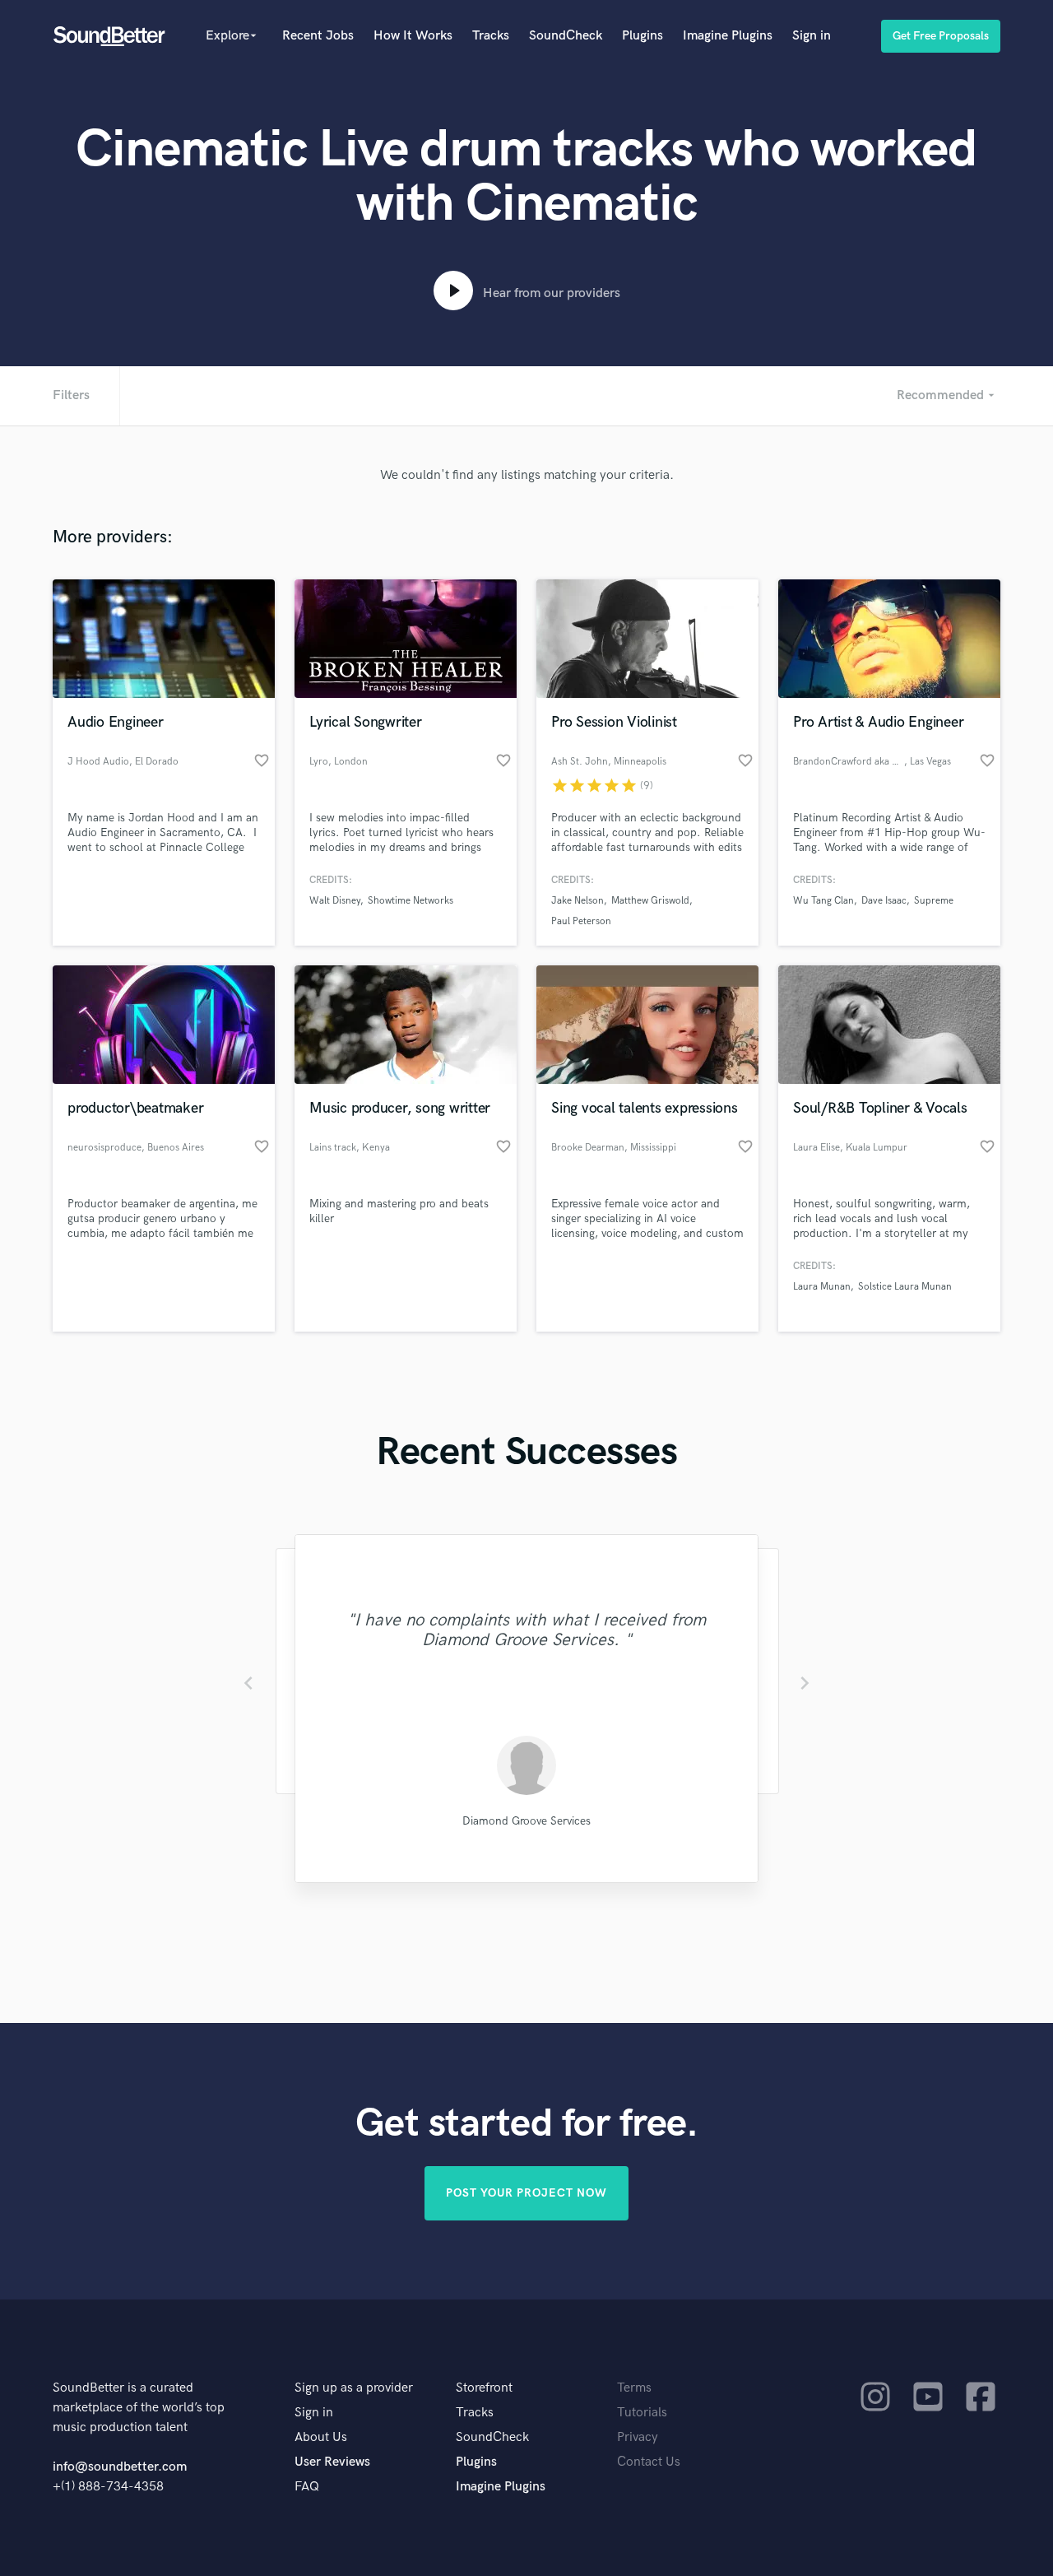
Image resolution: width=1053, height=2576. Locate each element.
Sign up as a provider (354, 2388)
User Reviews (332, 2462)
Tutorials (642, 2413)
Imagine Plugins (728, 36)
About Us (321, 2437)
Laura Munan (822, 1287)
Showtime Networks (411, 901)
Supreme (934, 901)
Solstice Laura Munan (905, 1287)
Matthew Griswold (650, 901)
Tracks (491, 36)
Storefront (484, 2388)
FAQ (307, 2487)
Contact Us (649, 2462)
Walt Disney (335, 901)
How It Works (413, 36)
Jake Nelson (578, 901)
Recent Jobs (318, 36)
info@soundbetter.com (120, 2467)
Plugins (642, 36)
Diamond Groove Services (526, 1821)
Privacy (638, 2437)
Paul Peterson (581, 921)
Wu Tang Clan (823, 901)
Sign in (812, 36)
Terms (634, 2388)
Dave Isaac (884, 901)
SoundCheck (566, 36)
